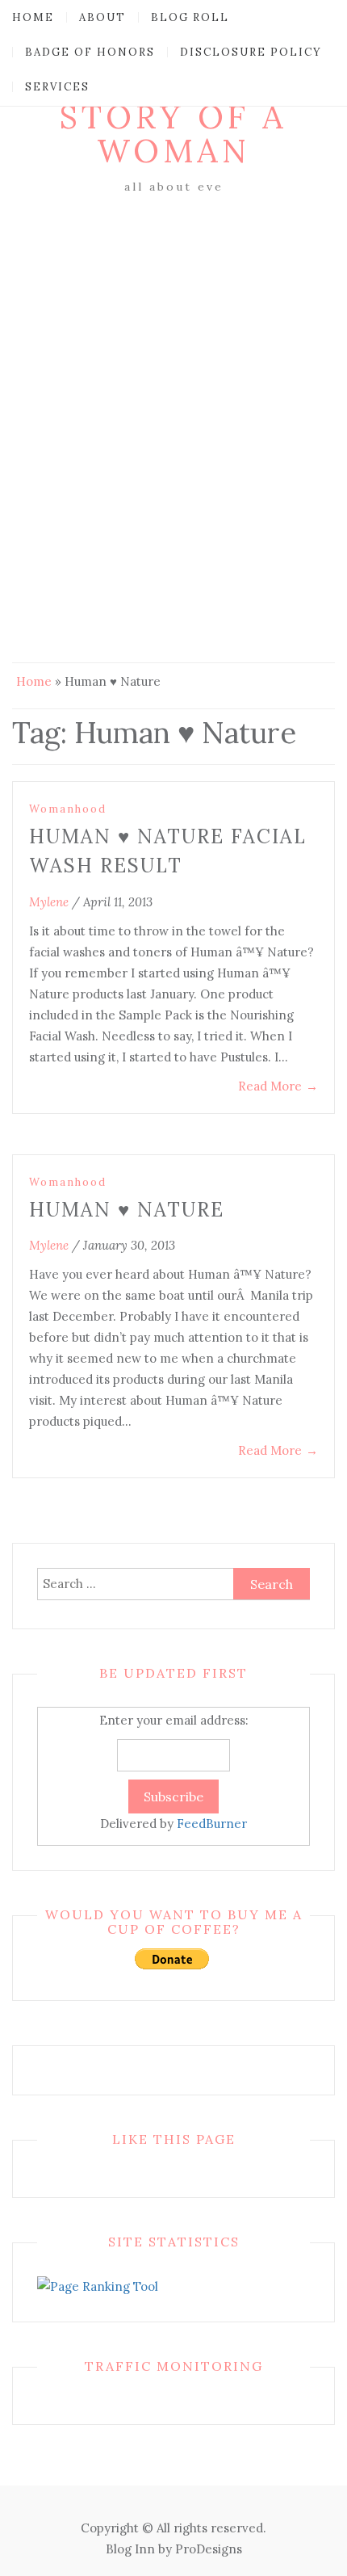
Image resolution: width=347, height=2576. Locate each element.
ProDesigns (209, 2549)
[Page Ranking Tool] (98, 2286)
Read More (278, 1086)
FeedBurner (212, 1824)
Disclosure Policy (251, 52)
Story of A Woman (173, 134)
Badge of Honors (90, 52)
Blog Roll (190, 17)
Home (33, 17)
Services (57, 87)
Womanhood (68, 809)
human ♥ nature (127, 1210)
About (102, 17)
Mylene (49, 902)
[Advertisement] (173, 380)
